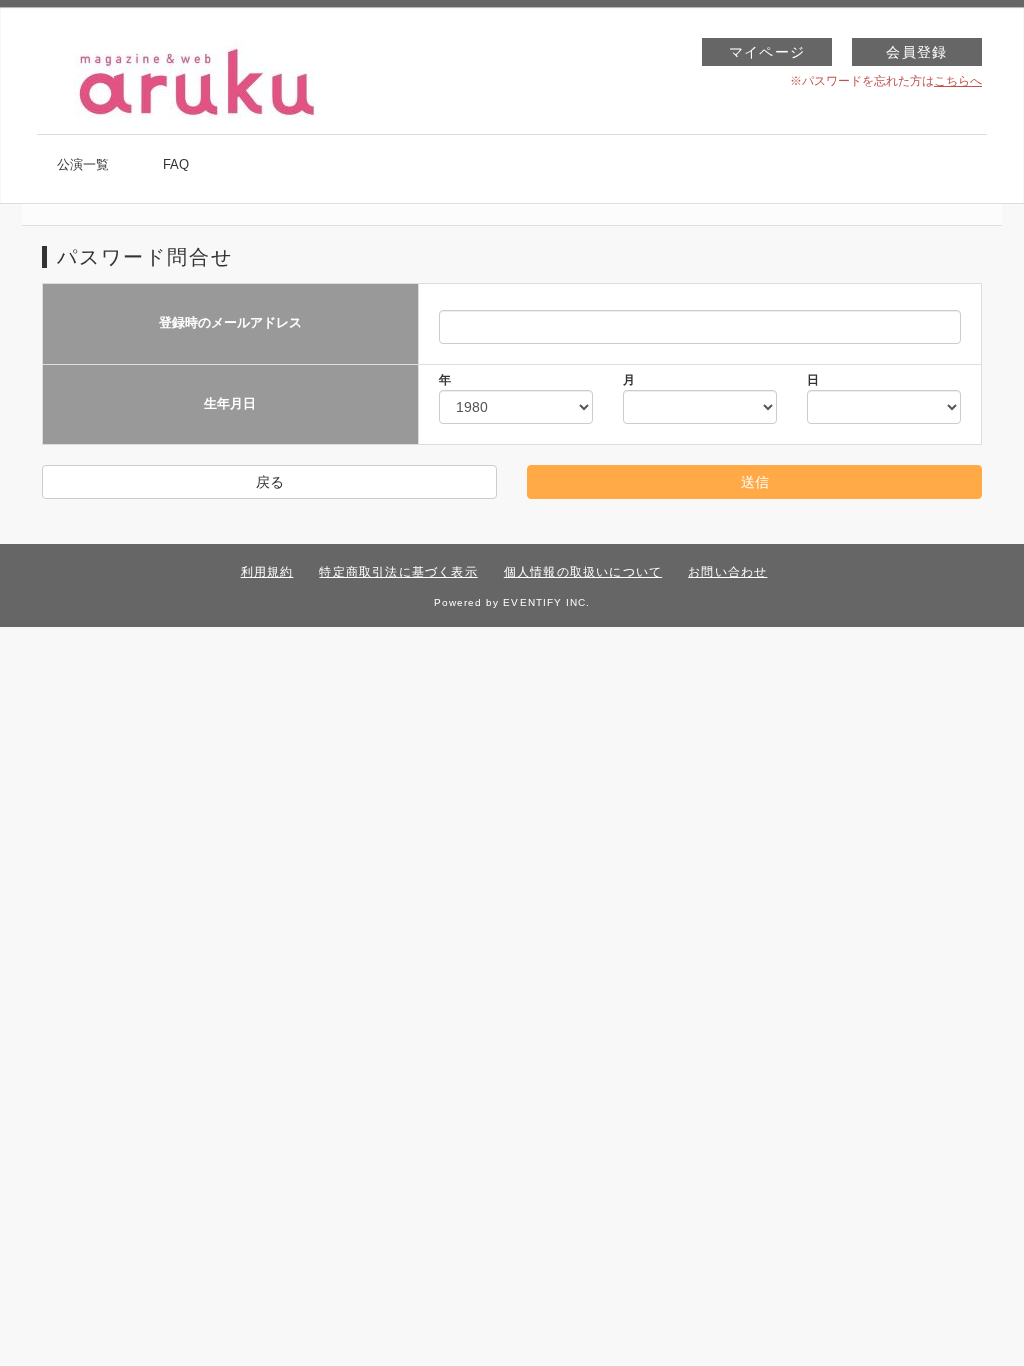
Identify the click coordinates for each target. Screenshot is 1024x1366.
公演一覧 (83, 164)
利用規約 (267, 572)
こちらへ (958, 81)
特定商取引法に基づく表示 (398, 572)
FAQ (176, 164)
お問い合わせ (727, 572)
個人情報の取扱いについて (583, 572)
